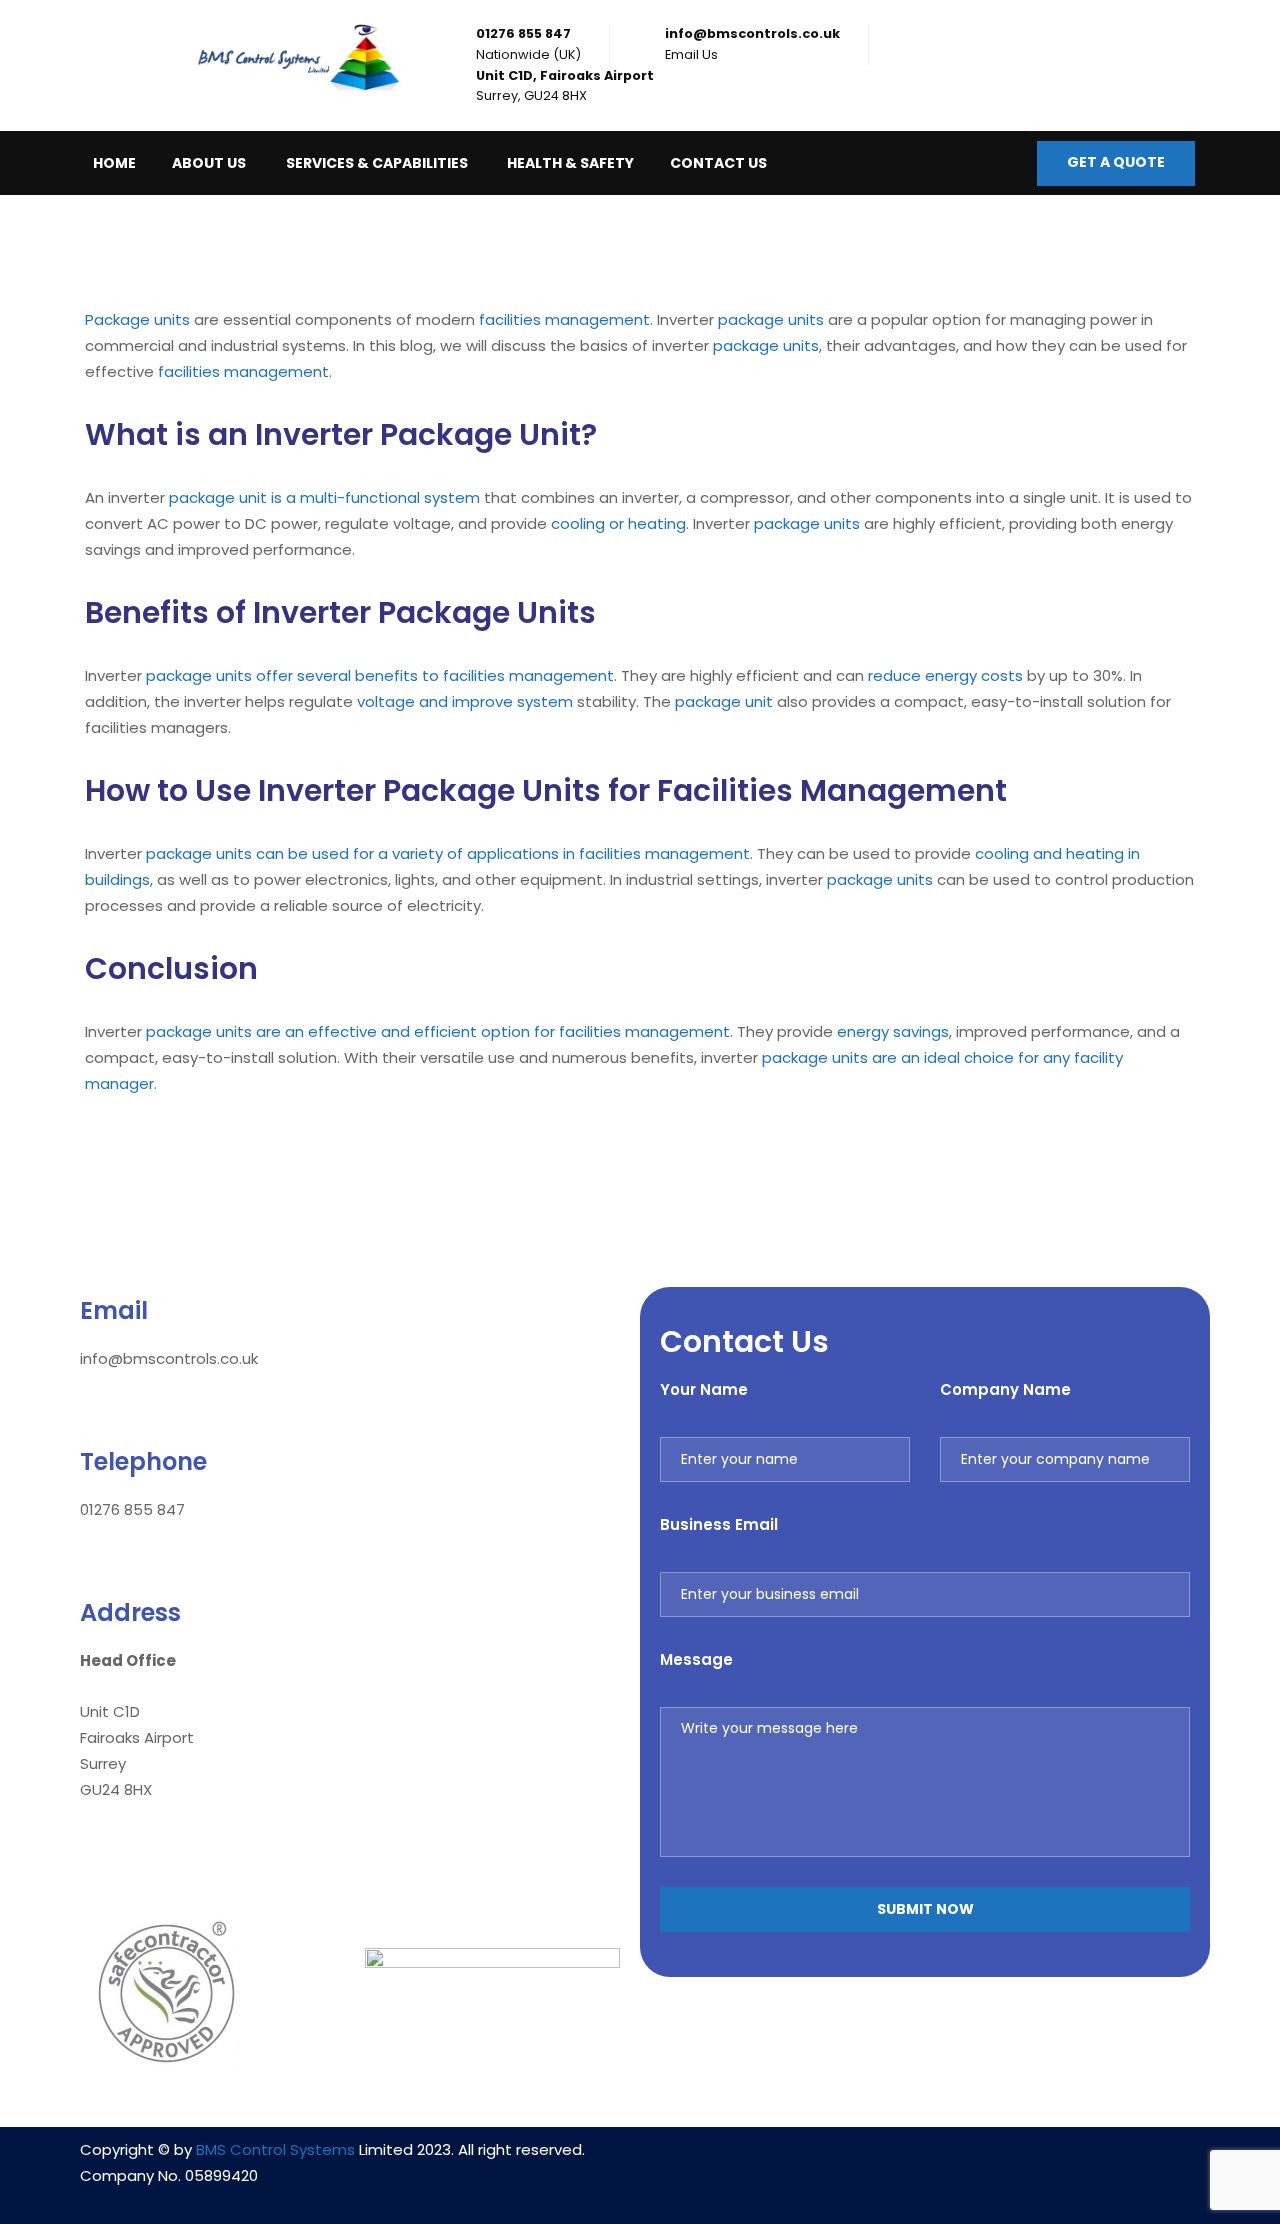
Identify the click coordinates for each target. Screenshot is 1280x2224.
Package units (137, 319)
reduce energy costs (945, 675)
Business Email (719, 1524)
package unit (724, 701)
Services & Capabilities (377, 163)
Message (696, 1659)
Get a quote (1116, 162)
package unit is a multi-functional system (324, 497)
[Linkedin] (866, 2162)
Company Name (1005, 1389)
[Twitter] (984, 2162)
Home (114, 163)
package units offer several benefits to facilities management (380, 675)
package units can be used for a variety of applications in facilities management (448, 853)
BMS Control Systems (275, 2149)
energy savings (893, 1031)
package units (771, 319)
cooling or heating (618, 523)
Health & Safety (570, 163)
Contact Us (718, 163)
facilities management (564, 319)
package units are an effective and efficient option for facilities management (438, 1031)
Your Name (704, 1389)
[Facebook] (925, 2162)
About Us (209, 163)
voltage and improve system (465, 701)
